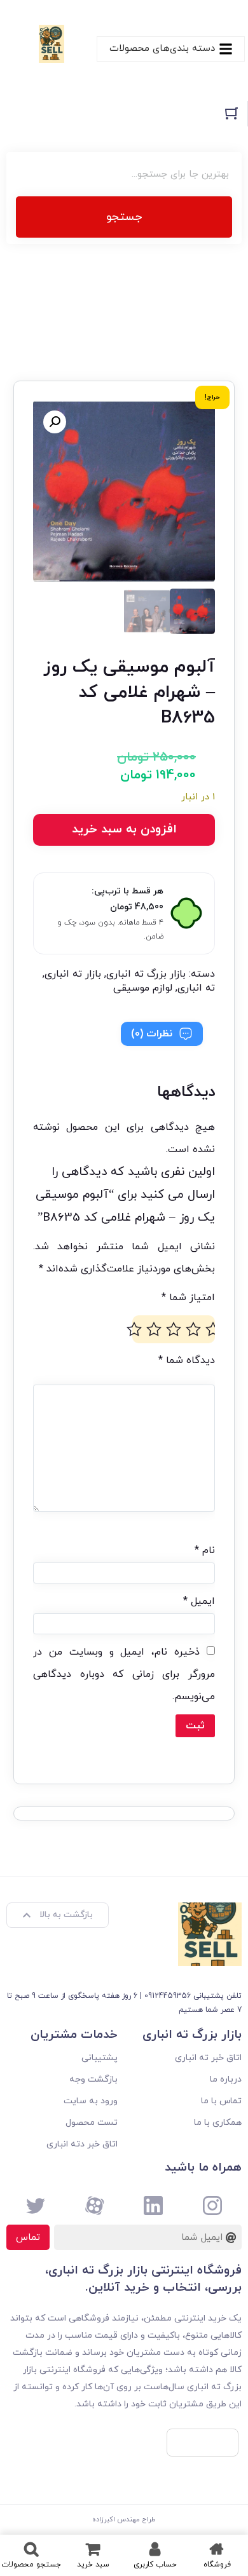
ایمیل (199, 1601)
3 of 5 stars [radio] (174, 1329)
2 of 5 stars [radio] (193, 1329)
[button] (55, 422)
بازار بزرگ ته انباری (146, 974)
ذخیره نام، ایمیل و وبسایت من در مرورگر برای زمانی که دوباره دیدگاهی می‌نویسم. (124, 1674)
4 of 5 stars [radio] (154, 1329)
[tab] (162, 1034)
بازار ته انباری (73, 974)
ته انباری (196, 988)
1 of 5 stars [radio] (213, 1329)
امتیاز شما (188, 1298)
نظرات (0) (152, 1034)
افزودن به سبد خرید (124, 830)
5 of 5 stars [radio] (134, 1329)
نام (205, 1550)
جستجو (124, 217)
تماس (28, 2238)
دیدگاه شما (187, 1360)
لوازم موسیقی (143, 988)
